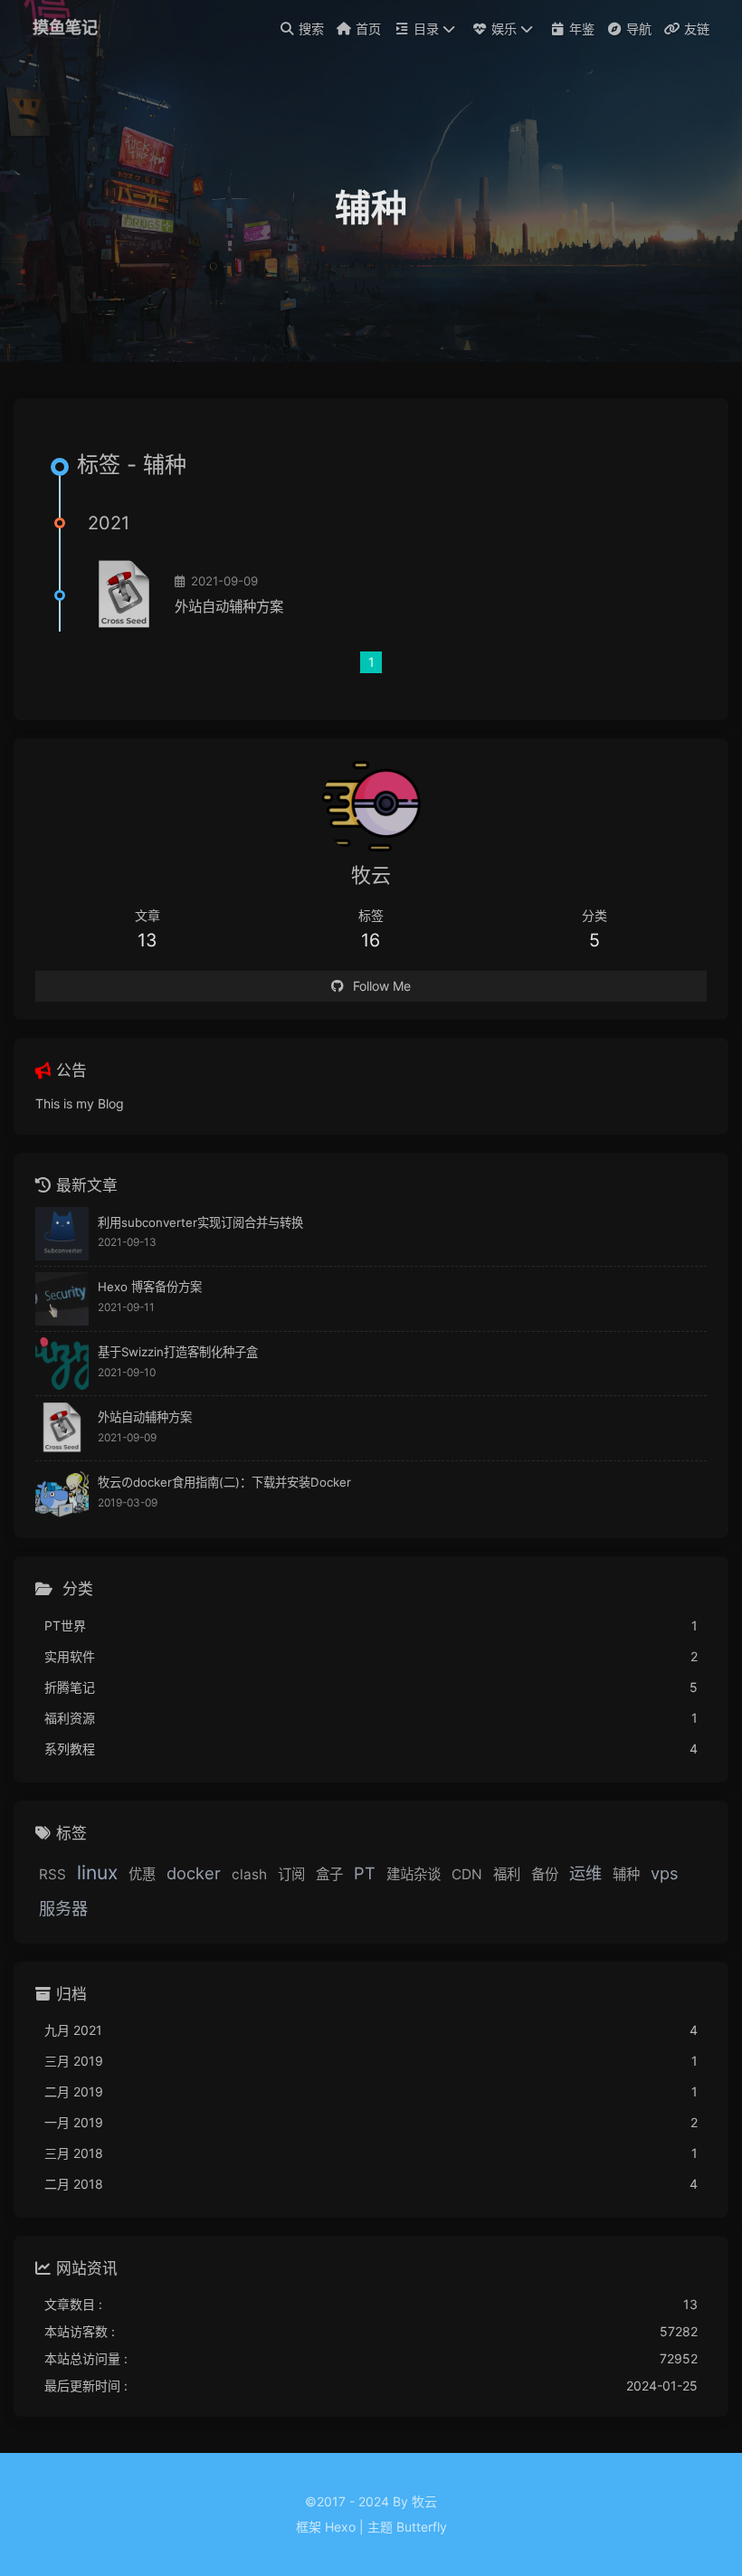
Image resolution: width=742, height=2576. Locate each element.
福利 (507, 1874)
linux (97, 1873)
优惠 (142, 1874)
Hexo (340, 2527)
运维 (585, 1873)
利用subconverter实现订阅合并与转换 (200, 1222)
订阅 (291, 1874)
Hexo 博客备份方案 (150, 1287)
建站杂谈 (414, 1874)
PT (365, 1873)
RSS (52, 1874)
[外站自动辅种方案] (124, 595)
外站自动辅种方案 (229, 607)
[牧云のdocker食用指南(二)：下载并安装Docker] (62, 1493)
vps (665, 1873)
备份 (545, 1874)
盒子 (329, 1874)
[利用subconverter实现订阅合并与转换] (62, 1234)
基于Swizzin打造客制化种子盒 (178, 1352)
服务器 (63, 1908)
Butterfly (422, 2527)
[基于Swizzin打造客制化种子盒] (62, 1364)
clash (249, 1874)
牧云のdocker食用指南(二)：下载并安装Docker (224, 1482)
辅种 (626, 1874)
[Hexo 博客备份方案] (62, 1299)
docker (194, 1873)
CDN (467, 1874)
